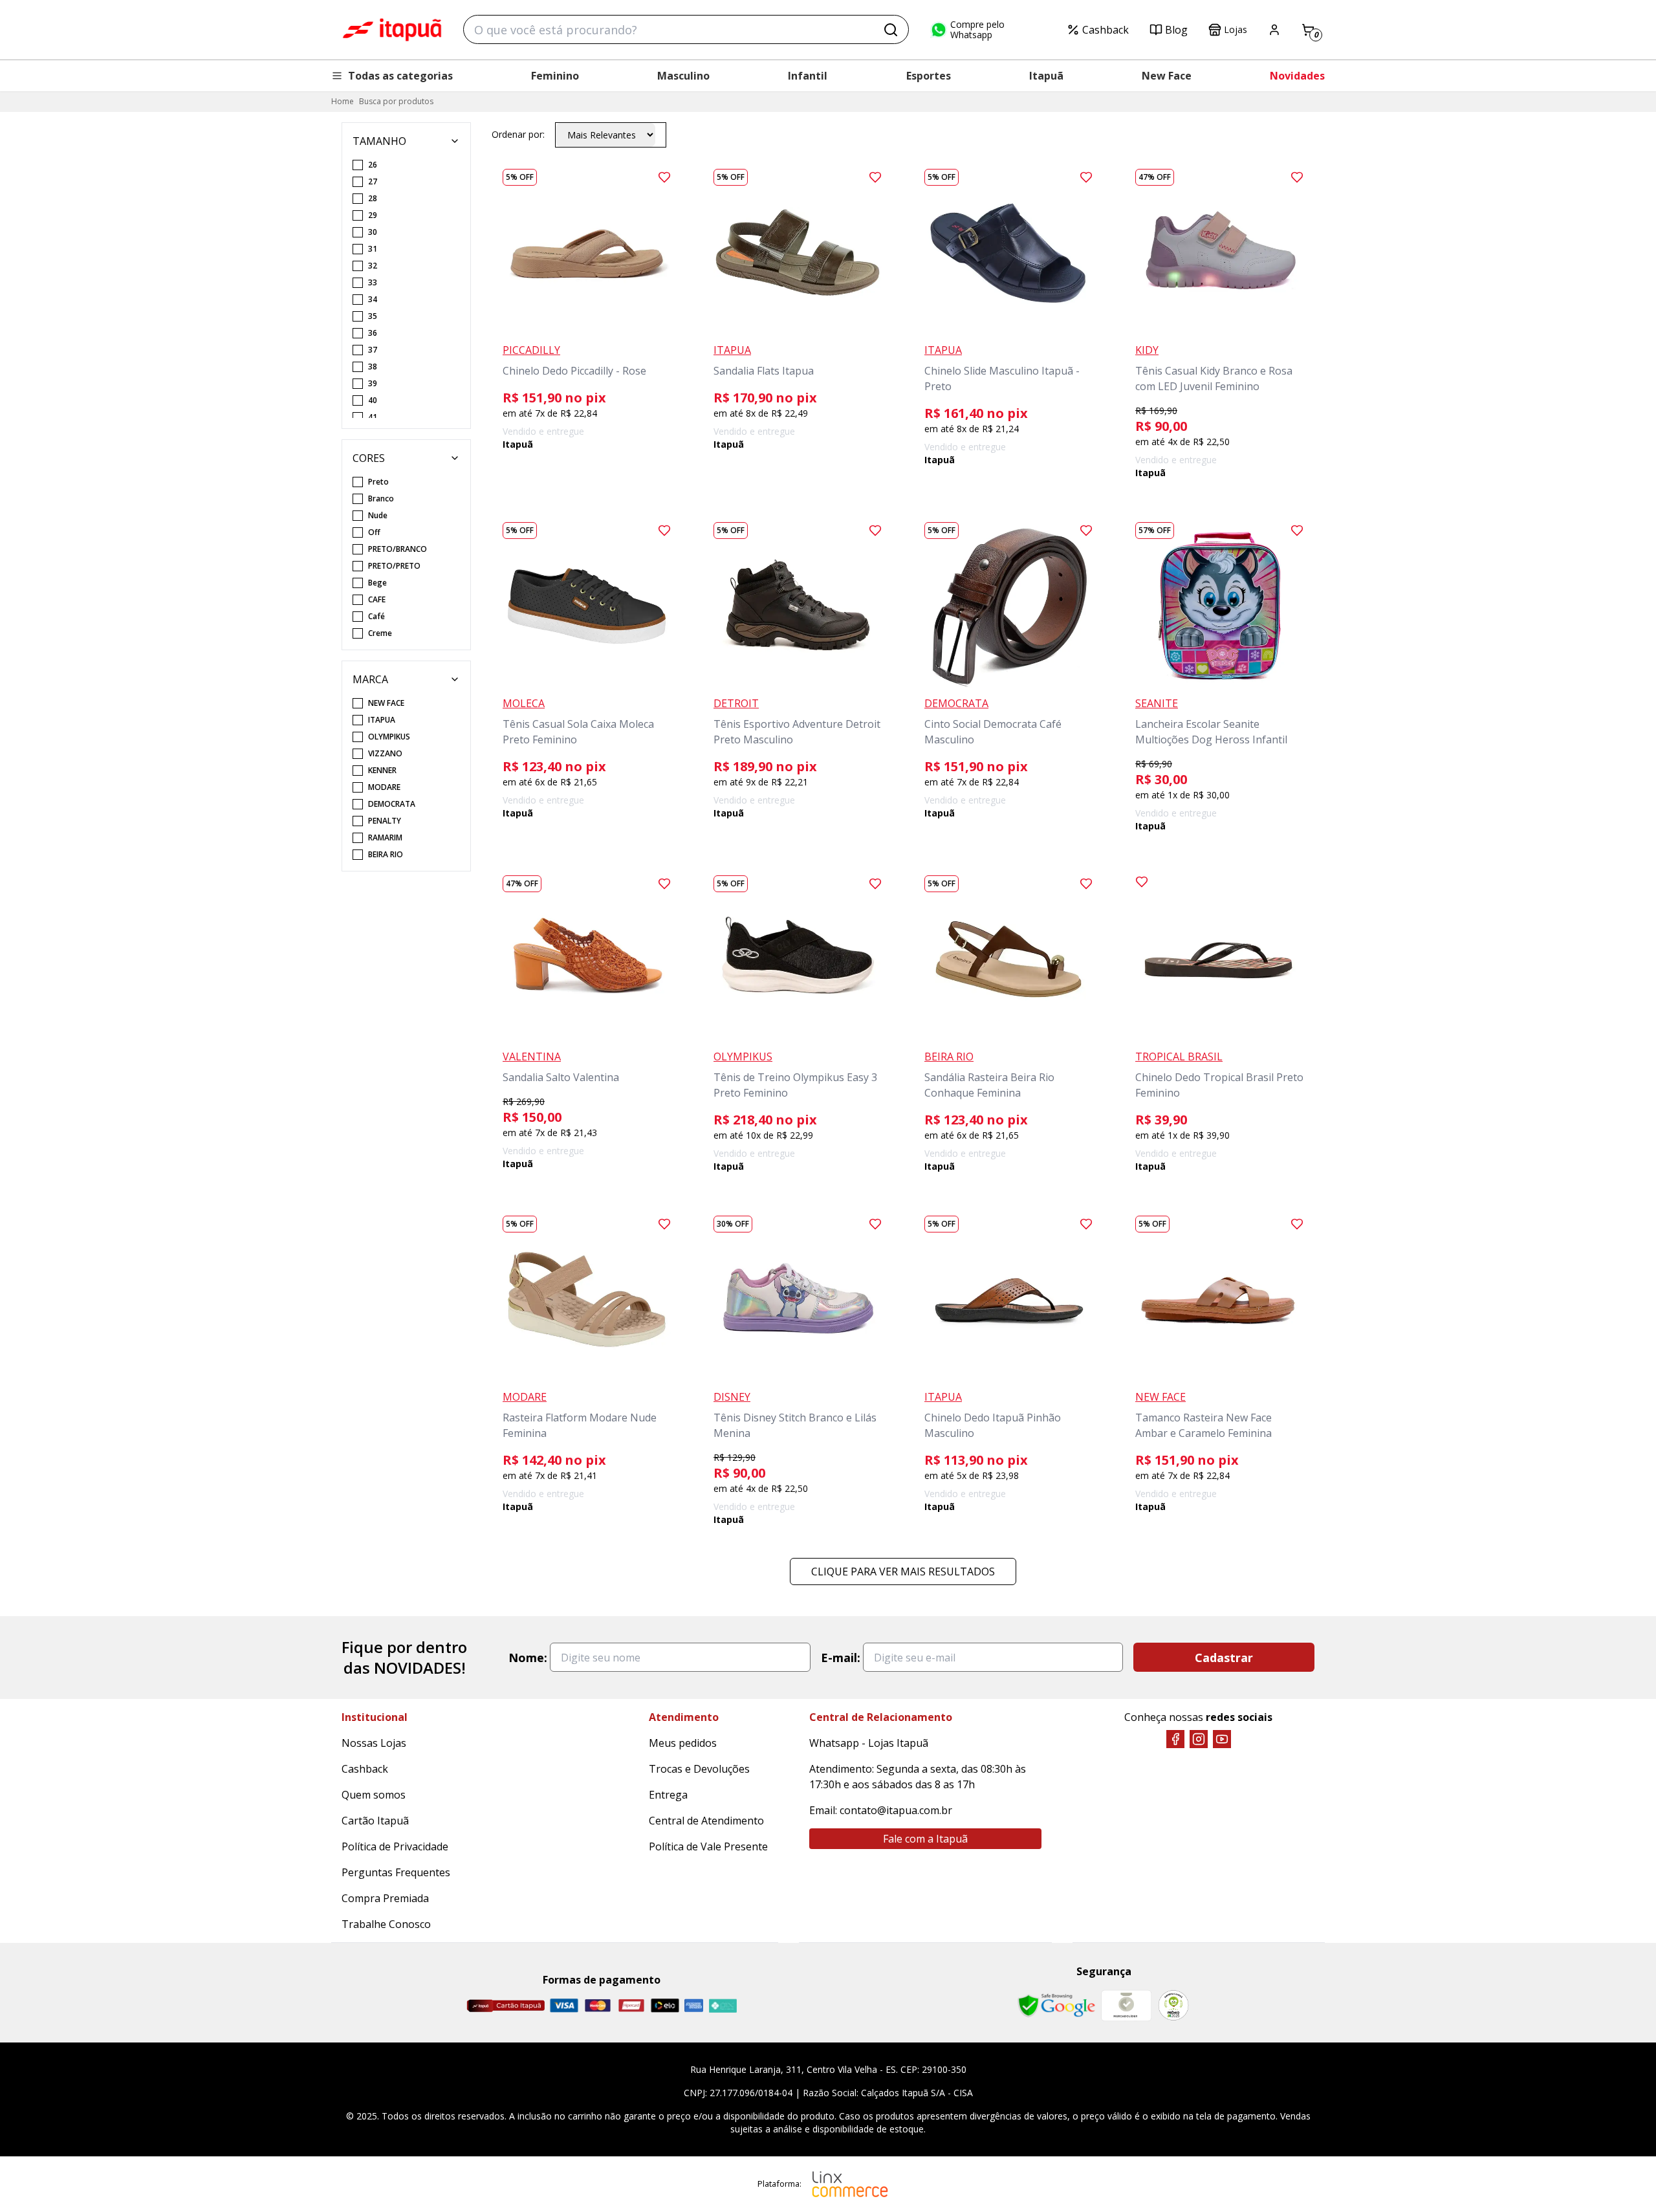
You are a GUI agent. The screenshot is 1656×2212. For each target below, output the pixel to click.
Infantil (808, 76)
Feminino (555, 76)
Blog (1176, 30)
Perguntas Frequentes (396, 1872)
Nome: (528, 1658)
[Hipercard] (631, 2005)
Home (343, 101)
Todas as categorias (400, 76)
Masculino (683, 76)
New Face (1167, 76)
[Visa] (564, 2005)
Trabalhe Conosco (386, 1924)
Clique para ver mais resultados (903, 1571)
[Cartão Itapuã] (506, 2006)
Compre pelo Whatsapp (977, 30)
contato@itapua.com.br (896, 1810)
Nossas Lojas (374, 1743)
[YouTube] (1222, 1739)
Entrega (668, 1795)
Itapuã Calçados (392, 30)
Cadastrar (1224, 1658)
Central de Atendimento (706, 1821)
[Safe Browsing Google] (1056, 2006)
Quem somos (374, 1795)
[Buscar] (891, 30)
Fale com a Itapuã (925, 1839)
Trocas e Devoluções (699, 1769)
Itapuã (1046, 76)
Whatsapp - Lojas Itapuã (869, 1743)
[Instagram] (1199, 1739)
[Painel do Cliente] (1274, 30)
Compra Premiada (385, 1898)
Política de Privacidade (395, 1846)
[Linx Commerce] (850, 2184)
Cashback (1106, 30)
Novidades (1297, 76)
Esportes (929, 76)
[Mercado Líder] (1126, 2006)
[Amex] (694, 2005)
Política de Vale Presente (708, 1846)
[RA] (1173, 2005)
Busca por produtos (396, 101)
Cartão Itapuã (375, 1821)
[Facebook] (1175, 1739)
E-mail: (841, 1658)
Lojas (1236, 29)
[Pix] (723, 2006)
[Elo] (665, 2005)
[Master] (598, 2005)
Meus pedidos (683, 1743)
